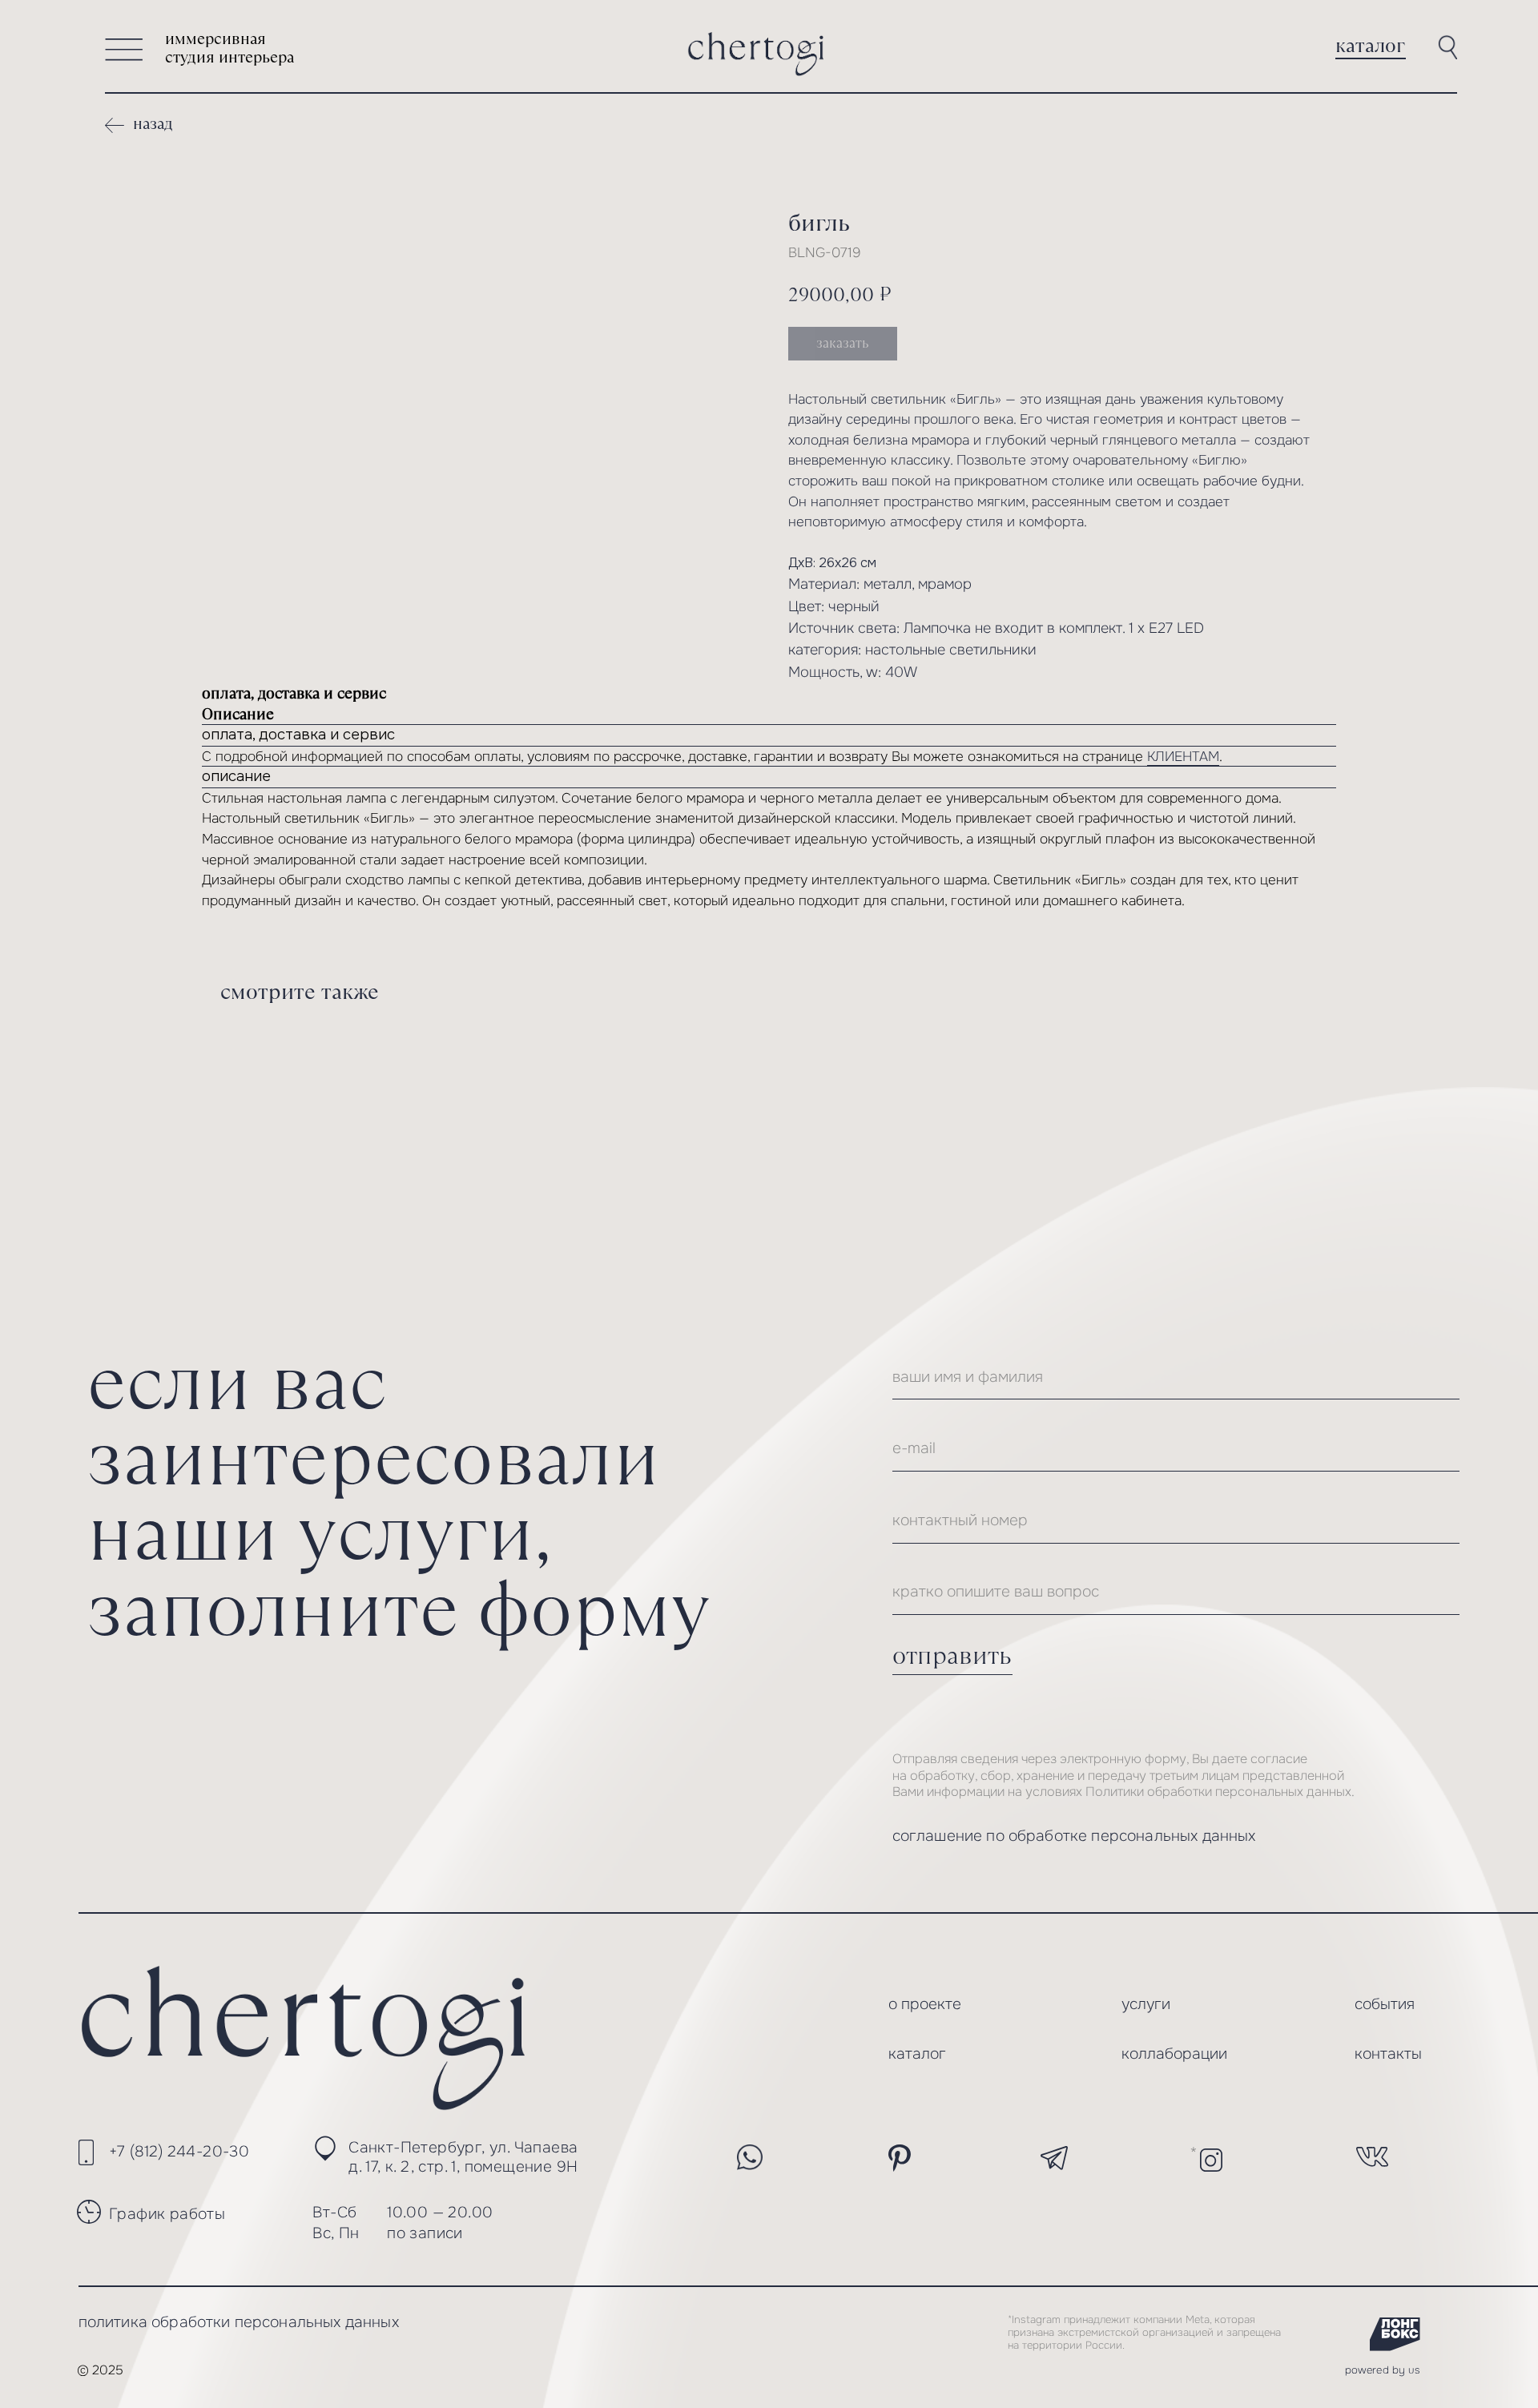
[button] (124, 50)
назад (153, 124)
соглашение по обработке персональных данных (1074, 1836)
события (1385, 2004)
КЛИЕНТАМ (1183, 757)
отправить (952, 1655)
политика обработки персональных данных (239, 2322)
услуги (1146, 2004)
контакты (1388, 2054)
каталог (1370, 45)
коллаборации (1174, 2054)
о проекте (925, 2004)
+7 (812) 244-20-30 (179, 2151)
